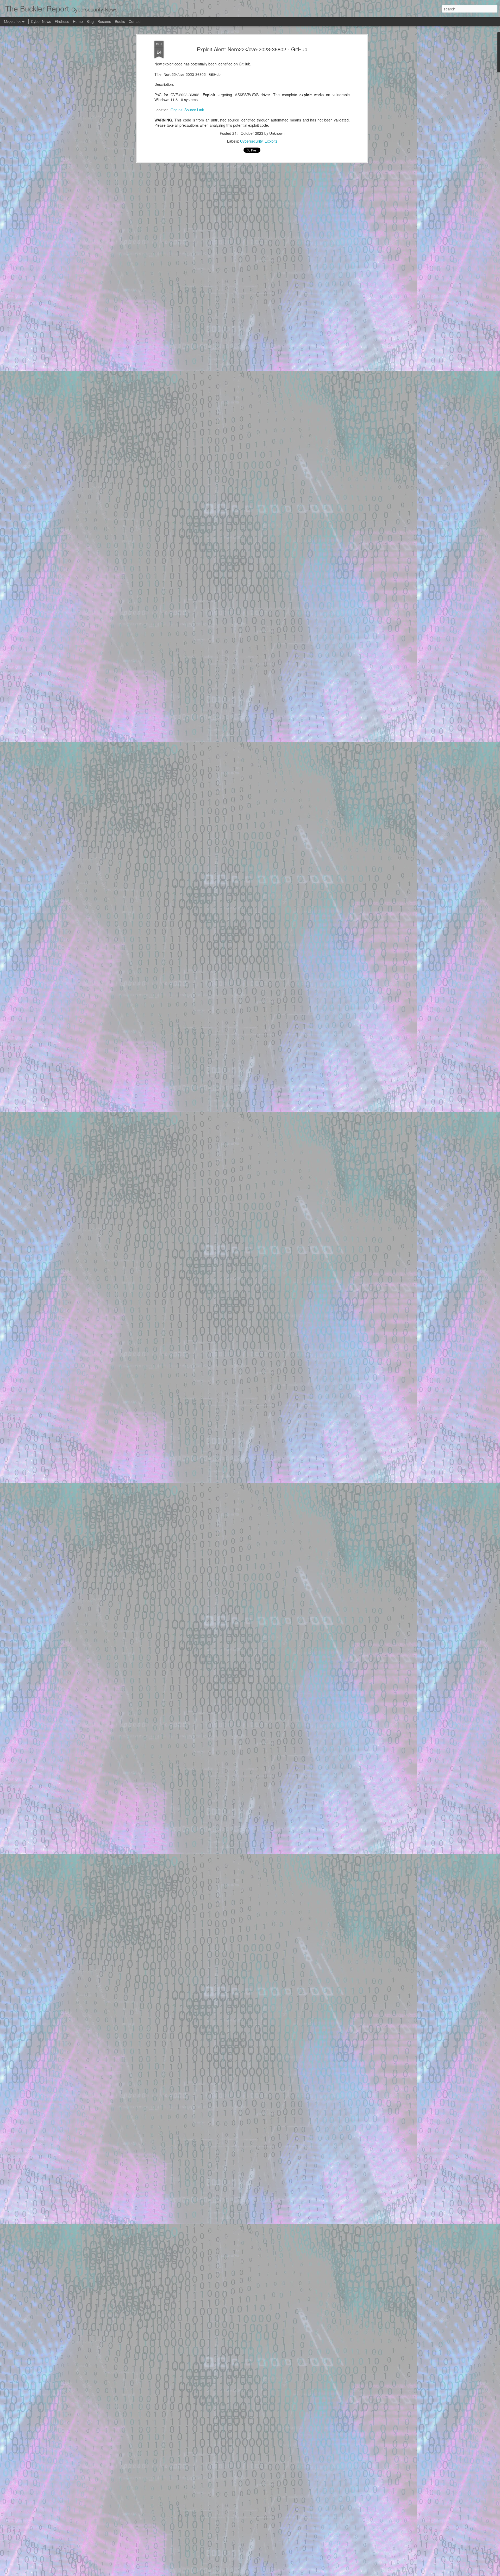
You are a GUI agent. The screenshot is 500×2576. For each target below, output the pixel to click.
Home (78, 21)
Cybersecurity (251, 141)
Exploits (271, 141)
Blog (90, 21)
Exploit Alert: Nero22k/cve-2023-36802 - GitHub (252, 49)
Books (120, 21)
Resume (104, 21)
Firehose (62, 21)
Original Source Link (187, 110)
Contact (135, 21)
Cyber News (41, 21)
